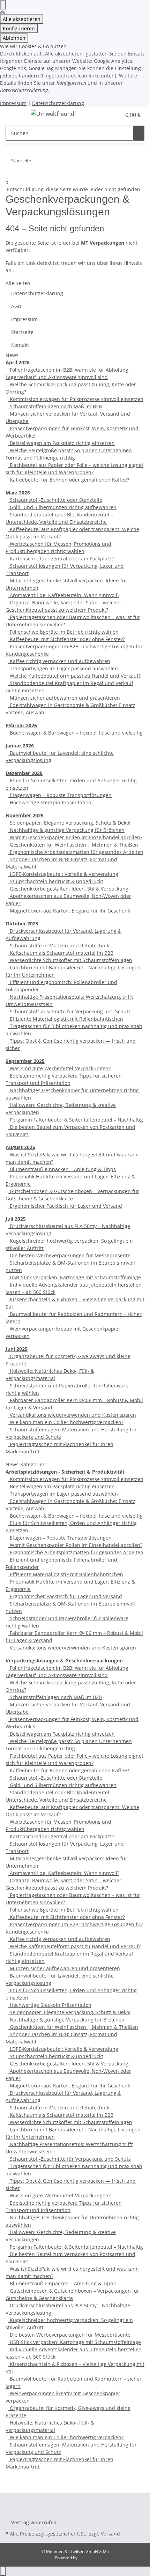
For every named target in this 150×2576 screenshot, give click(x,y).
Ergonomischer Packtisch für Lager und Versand (65, 1206)
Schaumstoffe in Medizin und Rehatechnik (59, 945)
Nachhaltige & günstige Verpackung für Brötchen (66, 830)
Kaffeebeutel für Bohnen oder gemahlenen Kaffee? (69, 480)
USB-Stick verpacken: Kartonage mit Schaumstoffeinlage (75, 1277)
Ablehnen (14, 38)
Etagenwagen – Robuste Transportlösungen (60, 795)
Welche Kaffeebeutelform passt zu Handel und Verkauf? (74, 676)
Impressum (13, 103)
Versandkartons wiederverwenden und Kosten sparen (72, 1415)
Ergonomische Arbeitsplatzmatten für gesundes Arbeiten (76, 852)
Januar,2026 (20, 746)
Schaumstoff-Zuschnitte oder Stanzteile (55, 500)
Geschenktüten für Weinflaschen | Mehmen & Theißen (73, 845)
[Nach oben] (3, 2571)
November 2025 (25, 815)
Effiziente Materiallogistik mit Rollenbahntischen (66, 1019)
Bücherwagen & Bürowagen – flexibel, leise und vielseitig (76, 733)
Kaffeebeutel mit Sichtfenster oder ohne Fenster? (67, 639)
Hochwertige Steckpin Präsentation (50, 802)
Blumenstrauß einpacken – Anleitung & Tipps (62, 1169)
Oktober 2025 (22, 924)
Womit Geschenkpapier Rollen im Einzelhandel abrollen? (75, 837)
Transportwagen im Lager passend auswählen (63, 668)
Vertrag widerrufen (34, 2522)
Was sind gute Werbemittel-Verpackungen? (59, 1068)
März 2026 (18, 493)
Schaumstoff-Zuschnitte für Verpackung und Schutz (70, 1011)
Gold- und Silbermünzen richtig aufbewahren (62, 507)
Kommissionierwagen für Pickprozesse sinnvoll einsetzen (76, 399)
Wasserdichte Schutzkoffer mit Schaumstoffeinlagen (70, 960)
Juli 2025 (16, 1219)
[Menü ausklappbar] (14, 115)
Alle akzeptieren (22, 19)
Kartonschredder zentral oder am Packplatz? (61, 559)
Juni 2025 (17, 1349)
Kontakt (20, 345)
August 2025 (20, 1147)
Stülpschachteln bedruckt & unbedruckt (56, 881)
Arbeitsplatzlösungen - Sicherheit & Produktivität (65, 1472)
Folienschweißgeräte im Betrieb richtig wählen (63, 632)
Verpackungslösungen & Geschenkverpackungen (64, 1661)
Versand (110, 2534)
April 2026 (18, 362)
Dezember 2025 (24, 773)
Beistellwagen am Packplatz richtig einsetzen (62, 443)
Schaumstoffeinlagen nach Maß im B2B (55, 406)
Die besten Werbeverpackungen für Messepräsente (69, 1255)
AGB (16, 306)
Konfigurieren (19, 28)
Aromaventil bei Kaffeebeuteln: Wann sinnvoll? (64, 595)
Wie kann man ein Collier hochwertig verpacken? (66, 1422)
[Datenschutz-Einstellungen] (3, 5)
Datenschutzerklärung (58, 103)
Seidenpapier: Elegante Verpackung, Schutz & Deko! (69, 823)
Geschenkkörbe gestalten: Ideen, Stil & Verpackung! (69, 889)
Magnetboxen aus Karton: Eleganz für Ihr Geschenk (69, 911)
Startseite (22, 332)
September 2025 (25, 1061)
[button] (116, 115)
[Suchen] (139, 133)
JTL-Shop (87, 2558)
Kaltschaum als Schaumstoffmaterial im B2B (61, 953)
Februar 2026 (21, 725)
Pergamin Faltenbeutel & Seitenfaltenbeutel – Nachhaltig (76, 1120)
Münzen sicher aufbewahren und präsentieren (64, 698)
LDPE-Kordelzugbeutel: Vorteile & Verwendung (63, 874)
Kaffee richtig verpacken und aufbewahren (59, 661)
